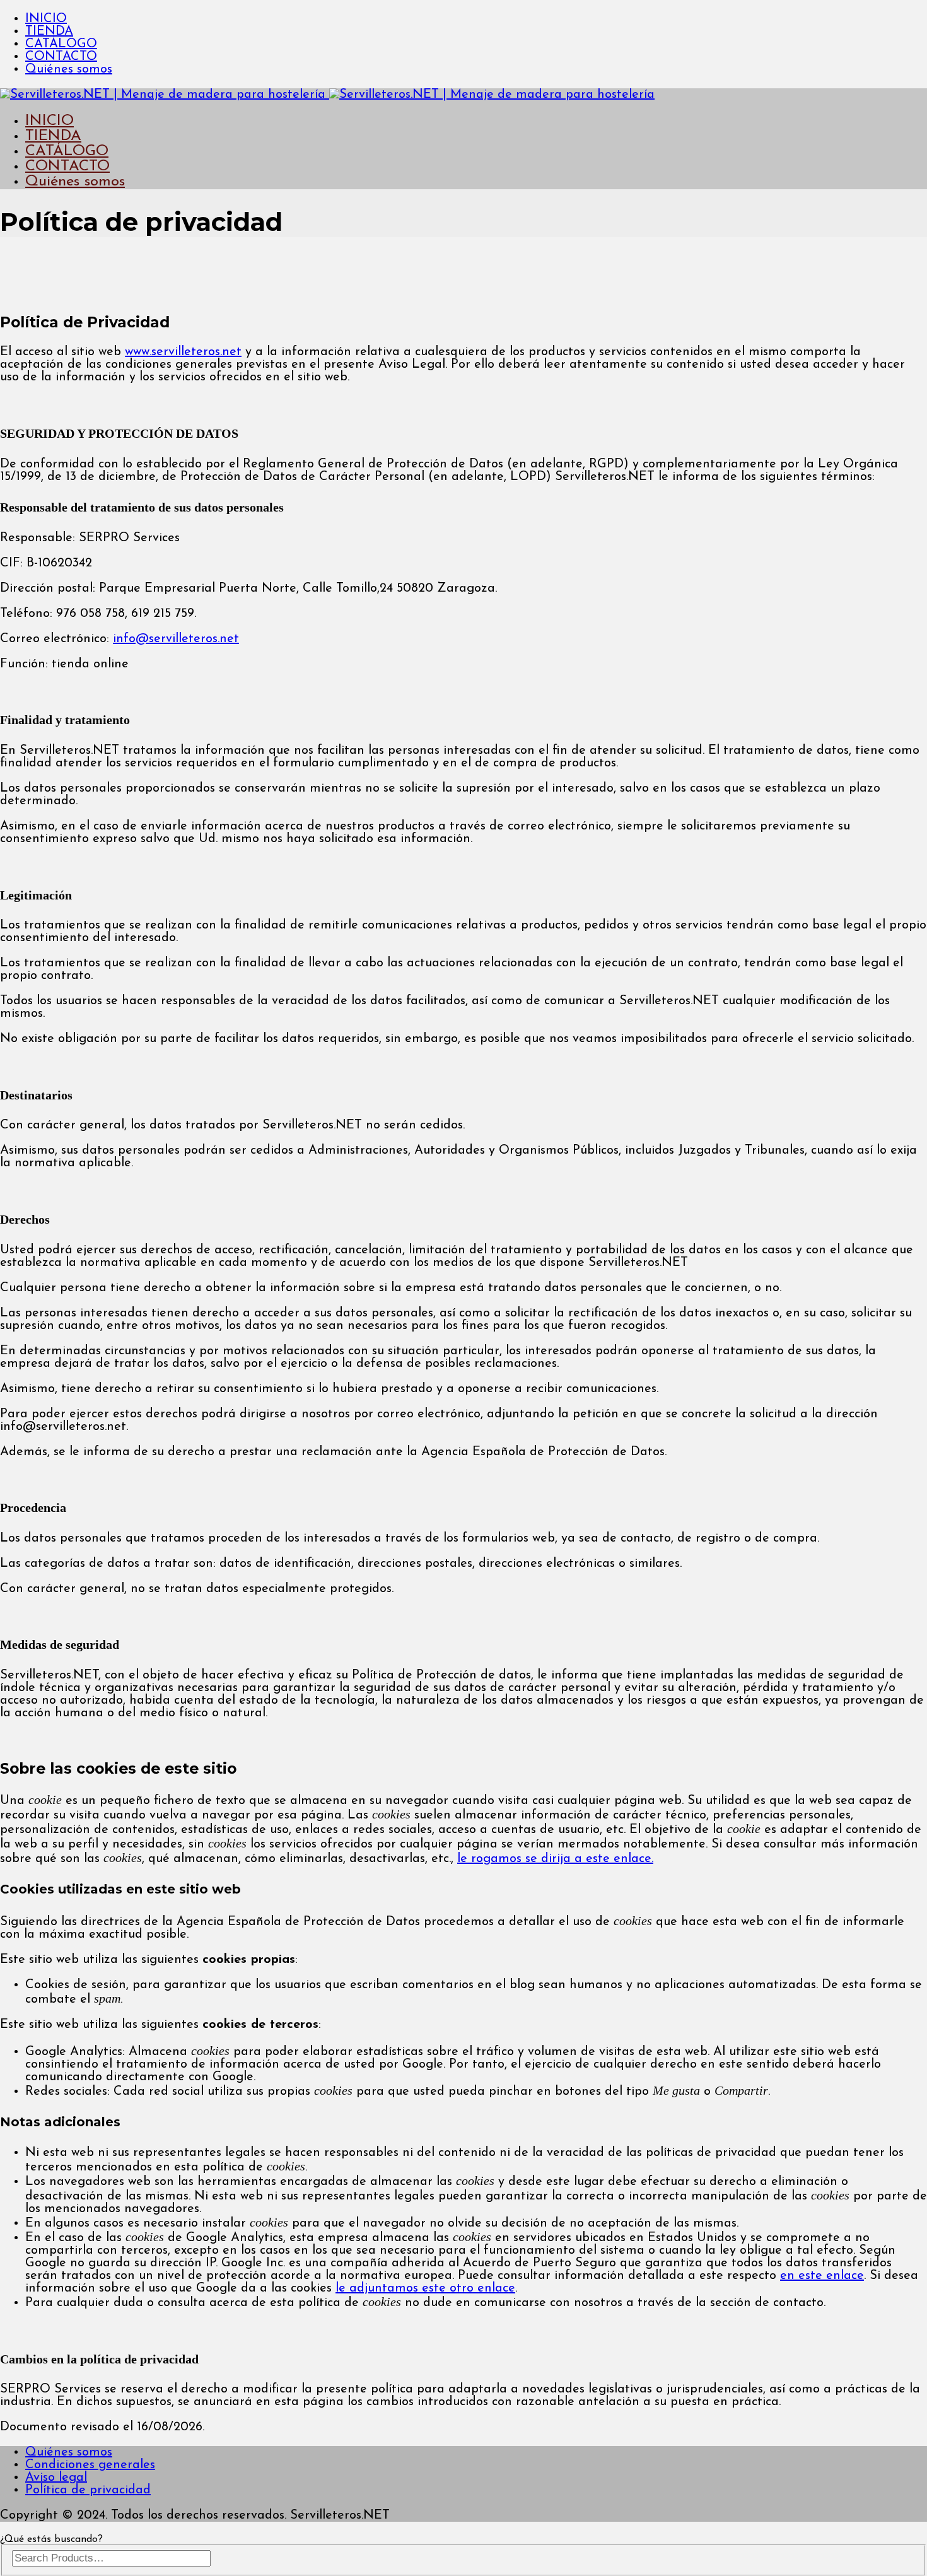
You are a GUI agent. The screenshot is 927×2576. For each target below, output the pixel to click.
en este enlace (822, 2276)
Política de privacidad (88, 2490)
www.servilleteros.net (183, 352)
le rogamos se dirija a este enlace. (555, 1859)
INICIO (46, 19)
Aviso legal (56, 2478)
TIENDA (49, 32)
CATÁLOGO (61, 44)
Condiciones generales (90, 2465)
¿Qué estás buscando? (51, 2539)
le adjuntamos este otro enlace (425, 2288)
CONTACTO (61, 57)
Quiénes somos (69, 69)
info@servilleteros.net (176, 639)
